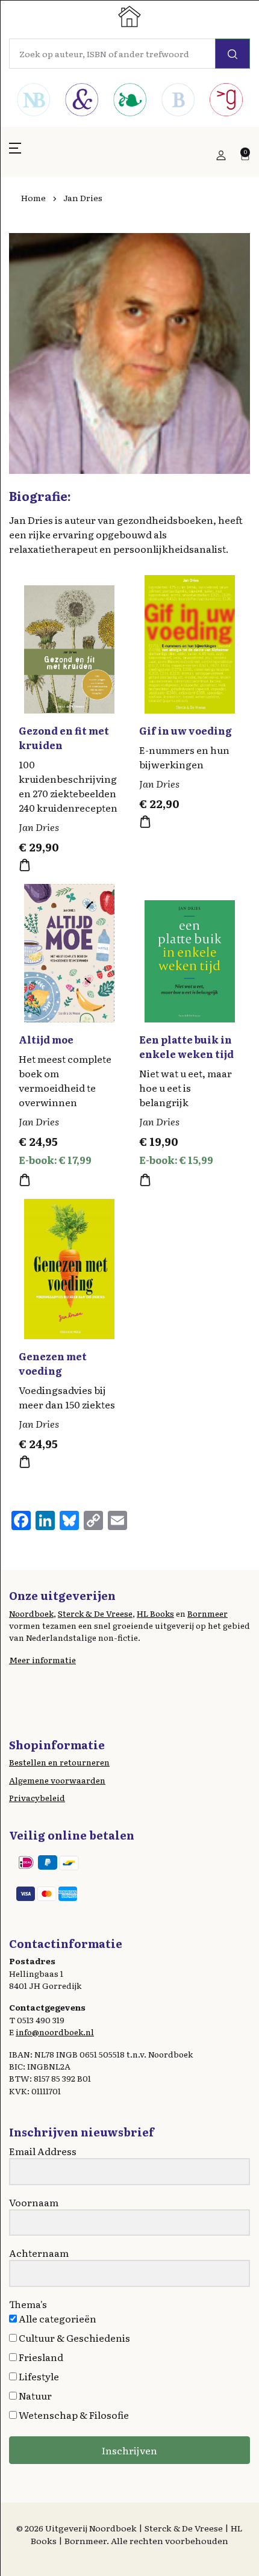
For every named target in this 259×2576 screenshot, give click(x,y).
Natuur (34, 2395)
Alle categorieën (57, 2318)
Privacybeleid (37, 1797)
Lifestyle (38, 2376)
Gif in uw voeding (186, 730)
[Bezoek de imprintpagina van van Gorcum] (226, 101)
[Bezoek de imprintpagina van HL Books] (129, 101)
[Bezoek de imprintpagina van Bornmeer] (178, 101)
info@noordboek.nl (55, 2032)
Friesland (40, 2357)
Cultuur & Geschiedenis (73, 2338)
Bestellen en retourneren (59, 1762)
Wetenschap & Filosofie (73, 2415)
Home (33, 198)
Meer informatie (42, 1660)
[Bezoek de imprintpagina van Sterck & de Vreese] (81, 101)
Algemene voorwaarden (57, 1780)
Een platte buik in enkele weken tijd (186, 1047)
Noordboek (31, 1613)
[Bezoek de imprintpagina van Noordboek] (33, 101)
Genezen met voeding (53, 1363)
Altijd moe (46, 1039)
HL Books (155, 1613)
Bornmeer (208, 1613)
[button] (15, 155)
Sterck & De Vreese (95, 1613)
